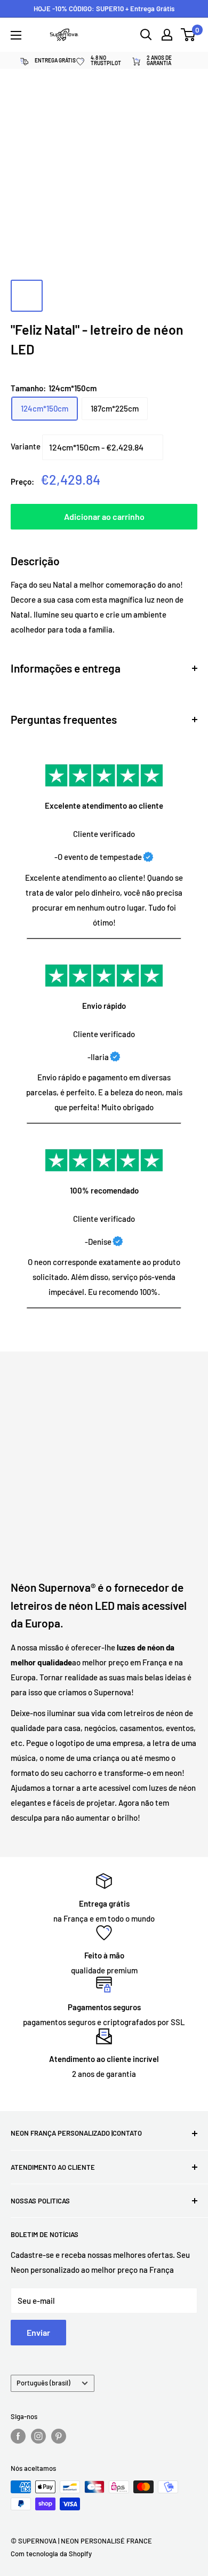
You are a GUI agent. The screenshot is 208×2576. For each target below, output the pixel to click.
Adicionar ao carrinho (104, 516)
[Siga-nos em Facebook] (18, 2436)
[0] (189, 35)
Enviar (38, 2332)
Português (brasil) (43, 2383)
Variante (26, 446)
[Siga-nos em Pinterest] (59, 2436)
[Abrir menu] (16, 35)
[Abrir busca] (146, 35)
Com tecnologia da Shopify (51, 2554)
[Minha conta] (167, 35)
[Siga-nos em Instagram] (38, 2436)
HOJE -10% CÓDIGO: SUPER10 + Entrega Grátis (104, 9)
